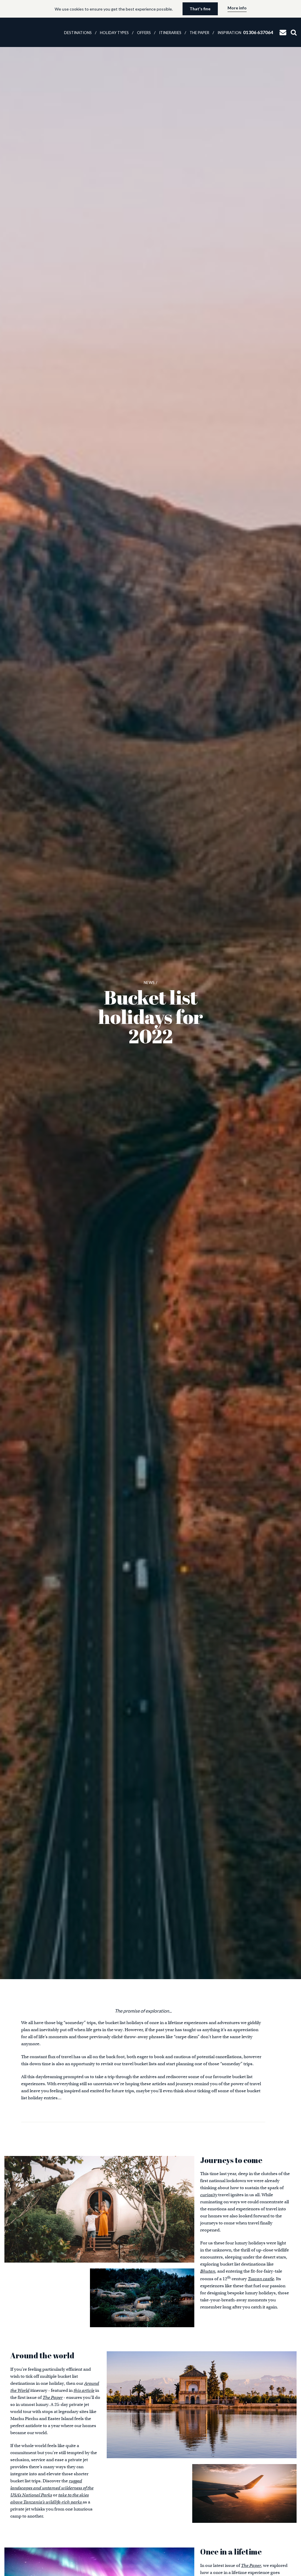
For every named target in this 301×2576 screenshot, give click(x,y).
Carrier (23, 32)
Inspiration (229, 33)
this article (84, 2390)
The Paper (199, 33)
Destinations (78, 33)
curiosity (209, 2195)
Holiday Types (114, 33)
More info (237, 8)
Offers (144, 33)
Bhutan (208, 2271)
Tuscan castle (261, 2279)
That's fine (200, 9)
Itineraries (170, 33)
